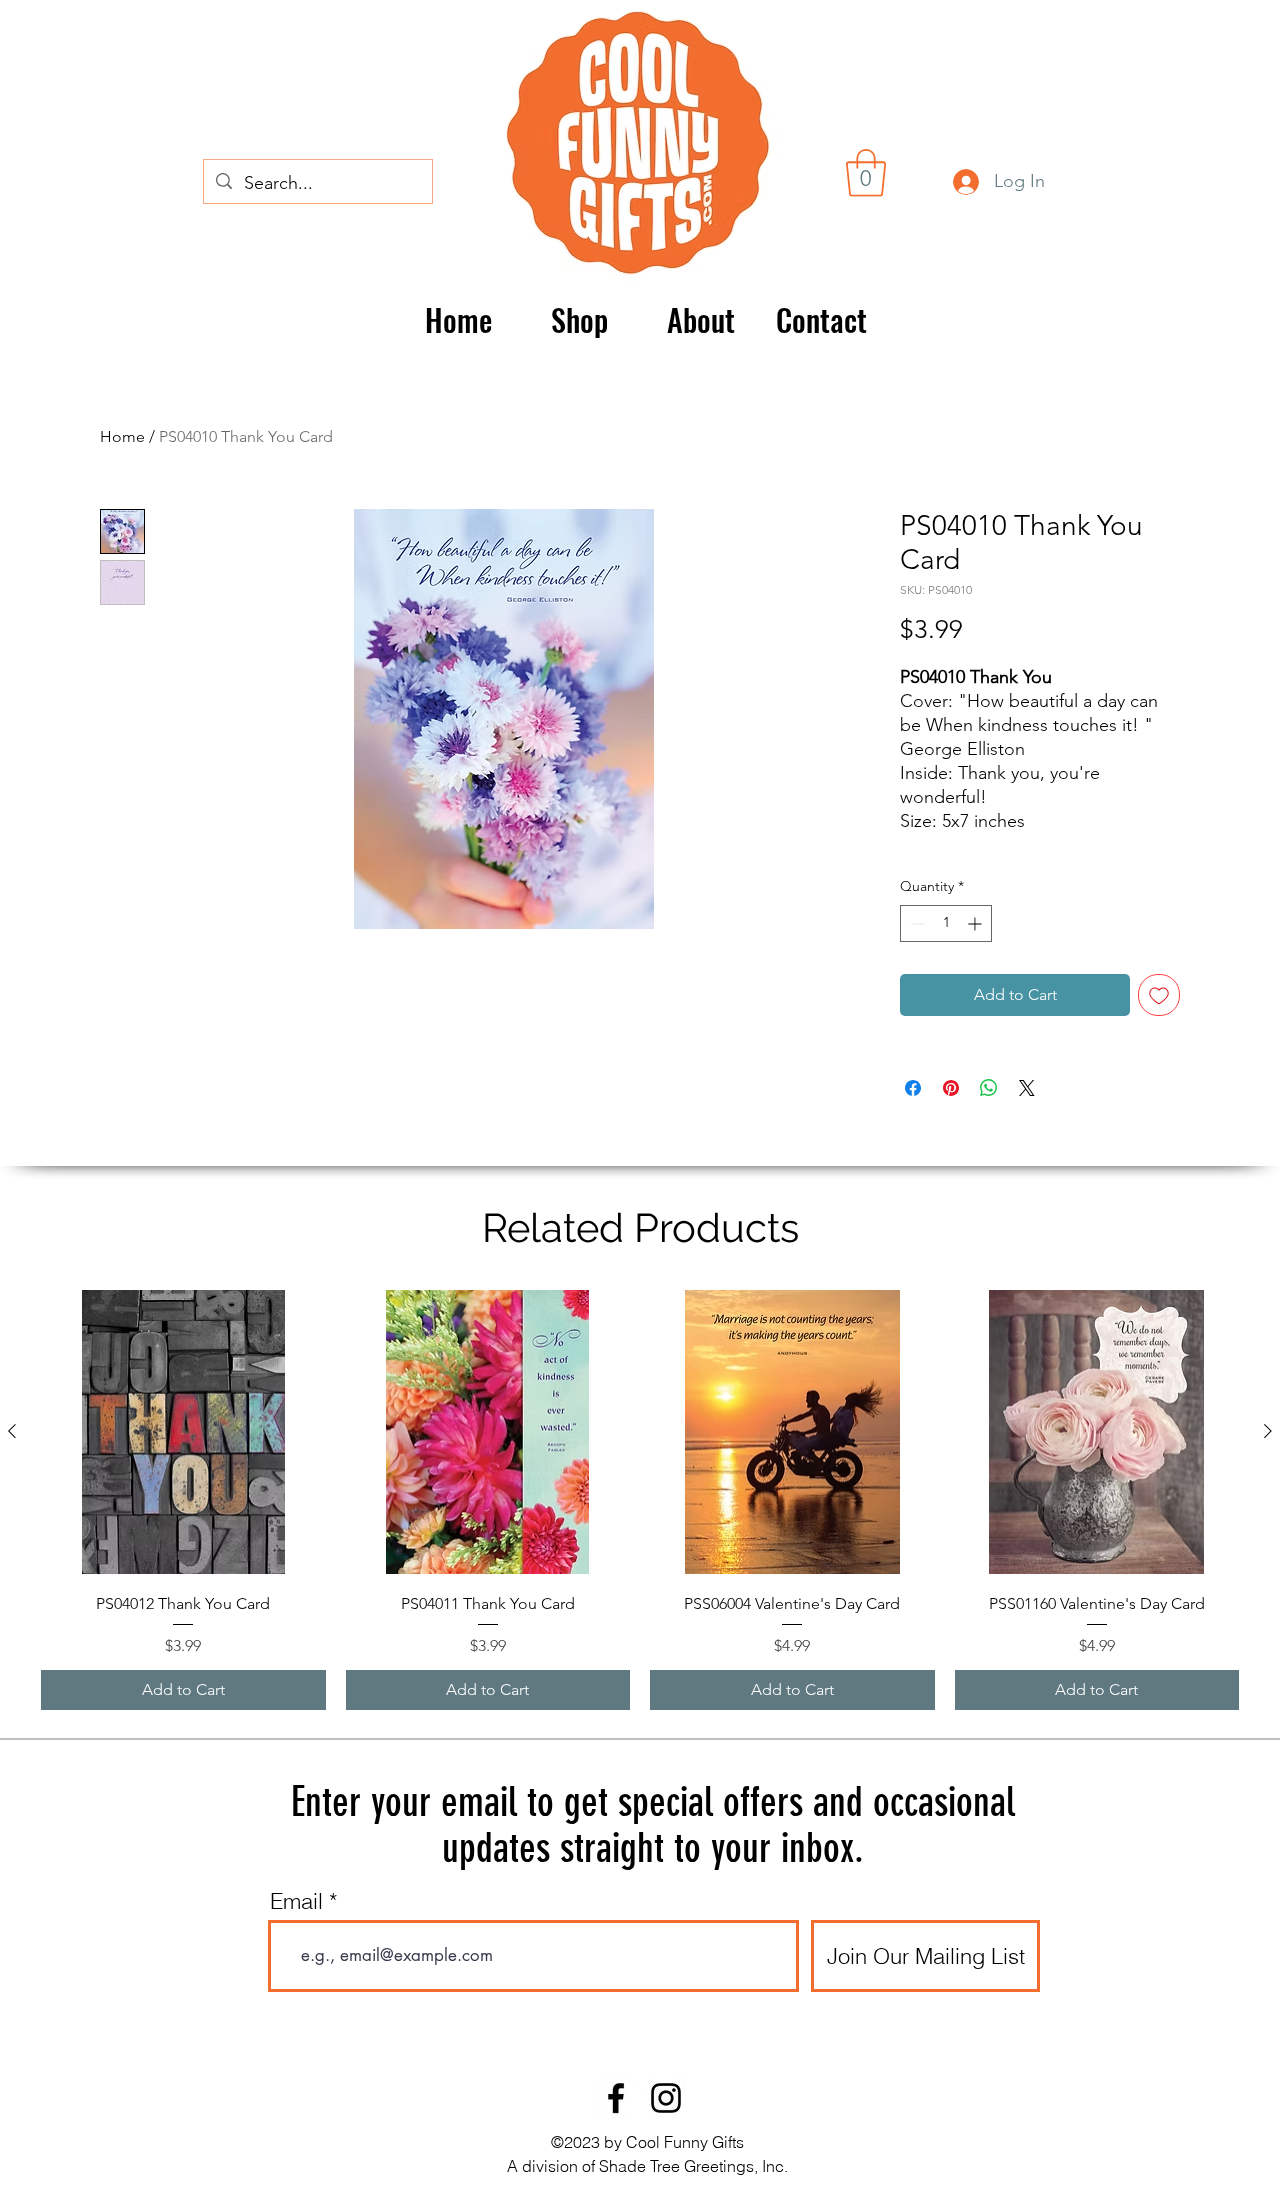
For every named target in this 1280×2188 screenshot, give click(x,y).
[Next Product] (1268, 1431)
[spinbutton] (946, 923)
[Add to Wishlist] (1159, 995)
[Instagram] (666, 2098)
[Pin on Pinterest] (951, 1088)
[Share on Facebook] (913, 1088)
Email (296, 1901)
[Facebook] (616, 2098)
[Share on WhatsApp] (989, 1088)
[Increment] (976, 923)
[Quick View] (183, 1432)
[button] (866, 173)
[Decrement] (915, 923)
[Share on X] (1027, 1088)
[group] (640, 1500)
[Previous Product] (12, 1431)
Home (122, 436)
